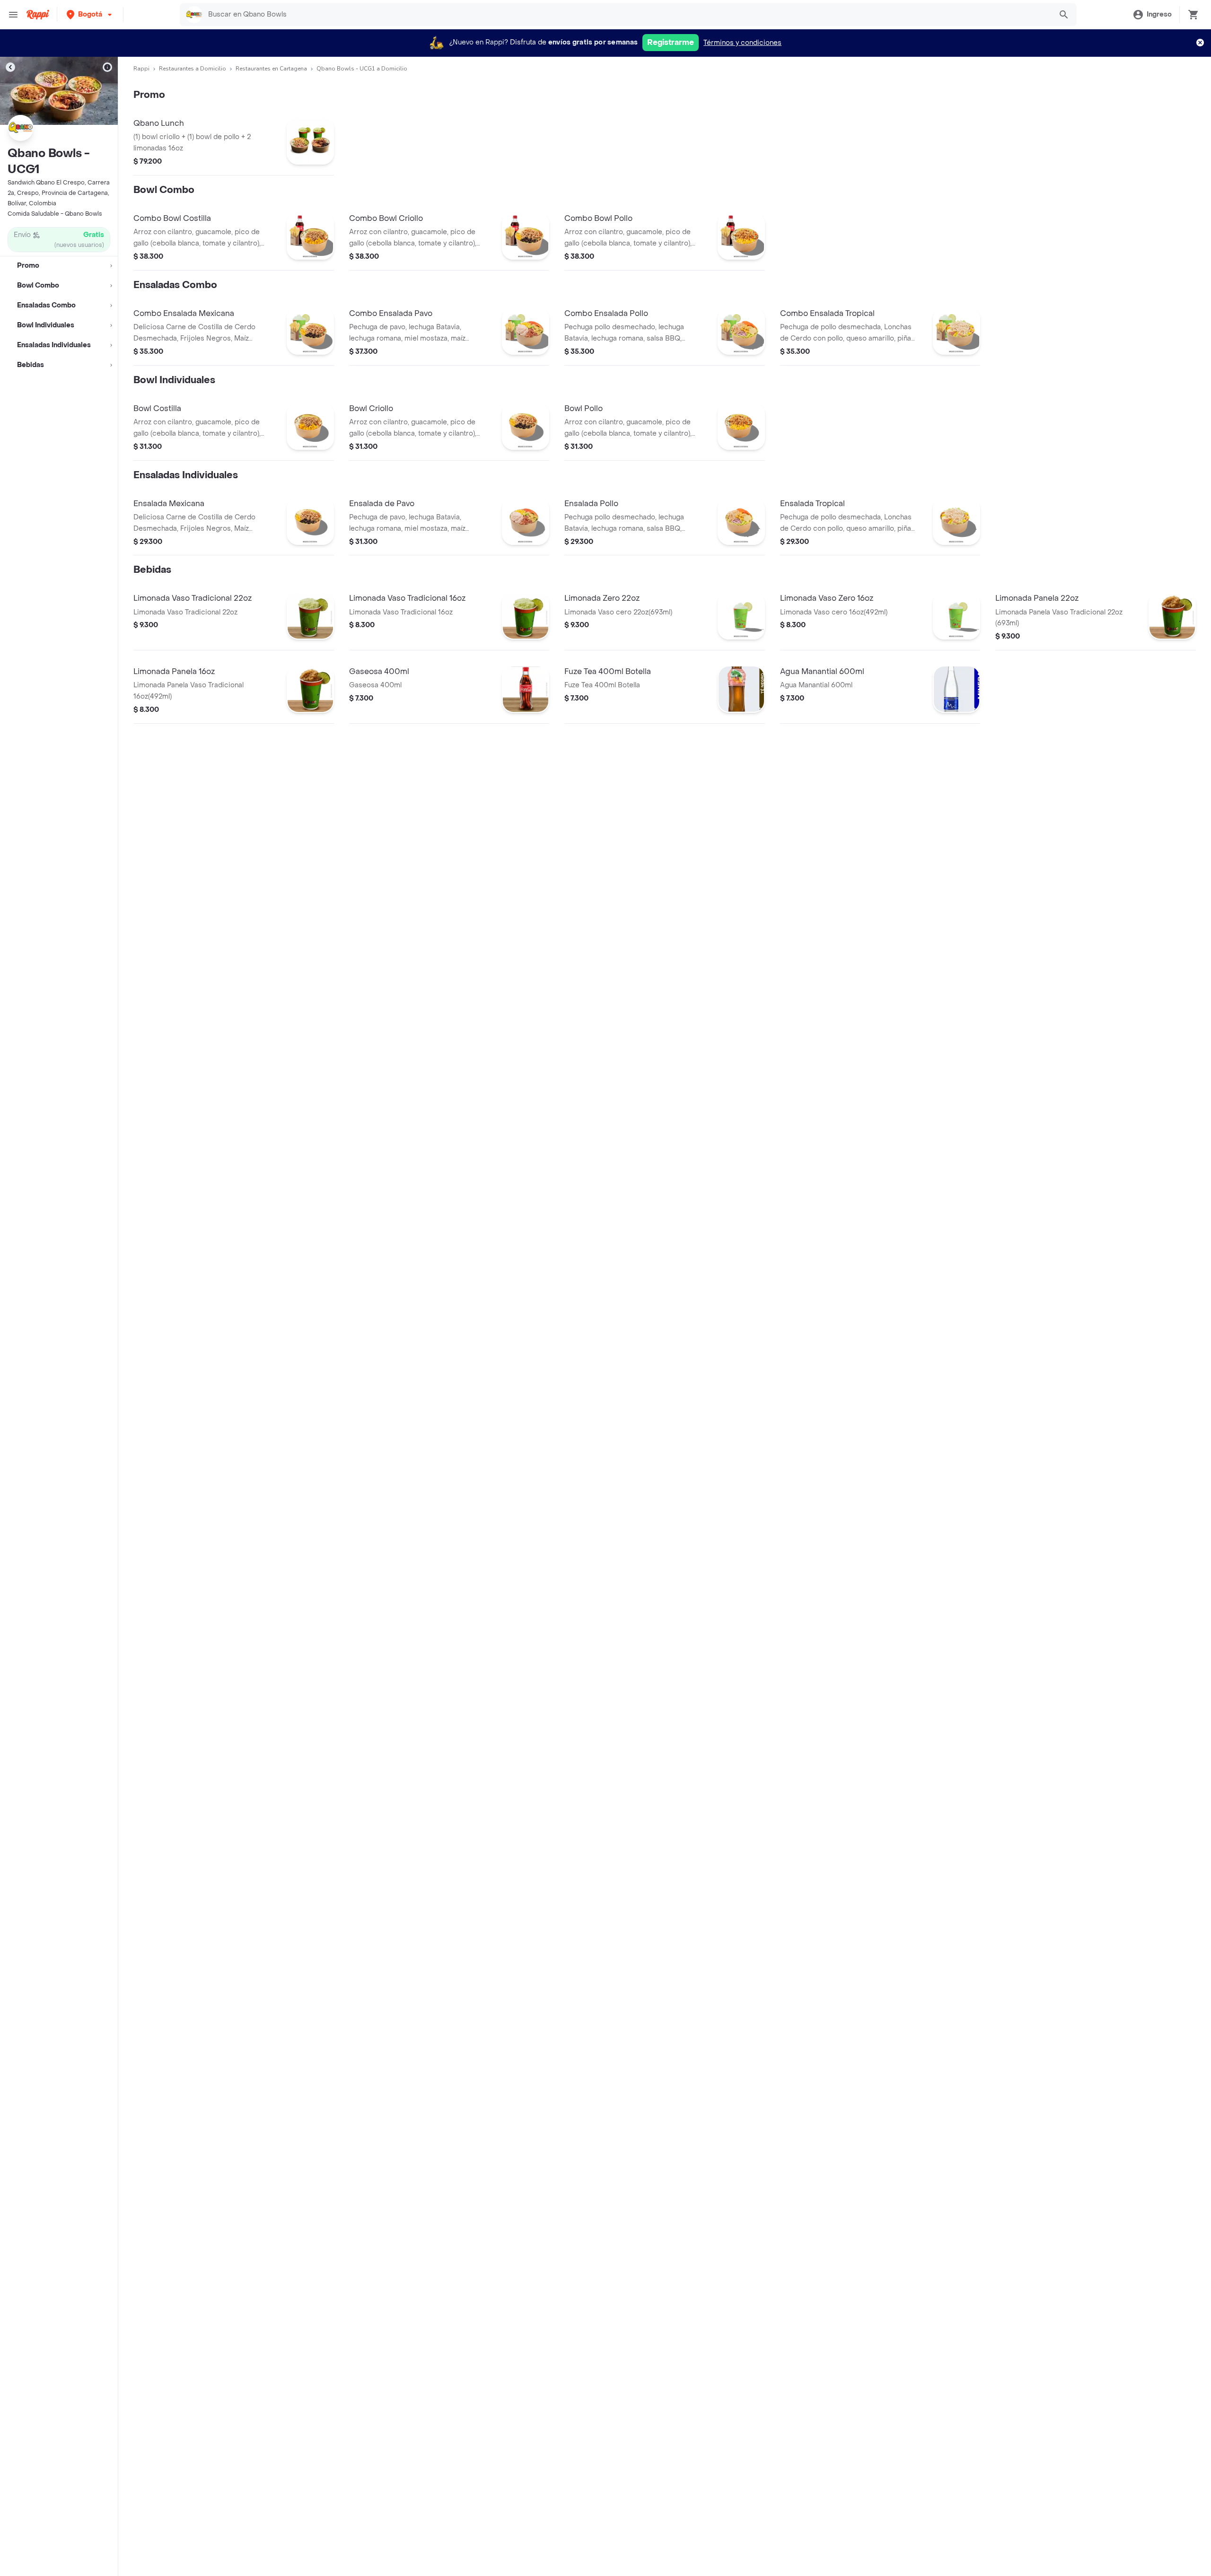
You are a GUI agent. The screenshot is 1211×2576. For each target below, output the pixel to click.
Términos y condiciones (742, 43)
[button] (90, 14)
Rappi (141, 69)
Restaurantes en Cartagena (271, 69)
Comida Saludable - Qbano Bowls (55, 214)
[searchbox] (627, 15)
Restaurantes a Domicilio (193, 69)
